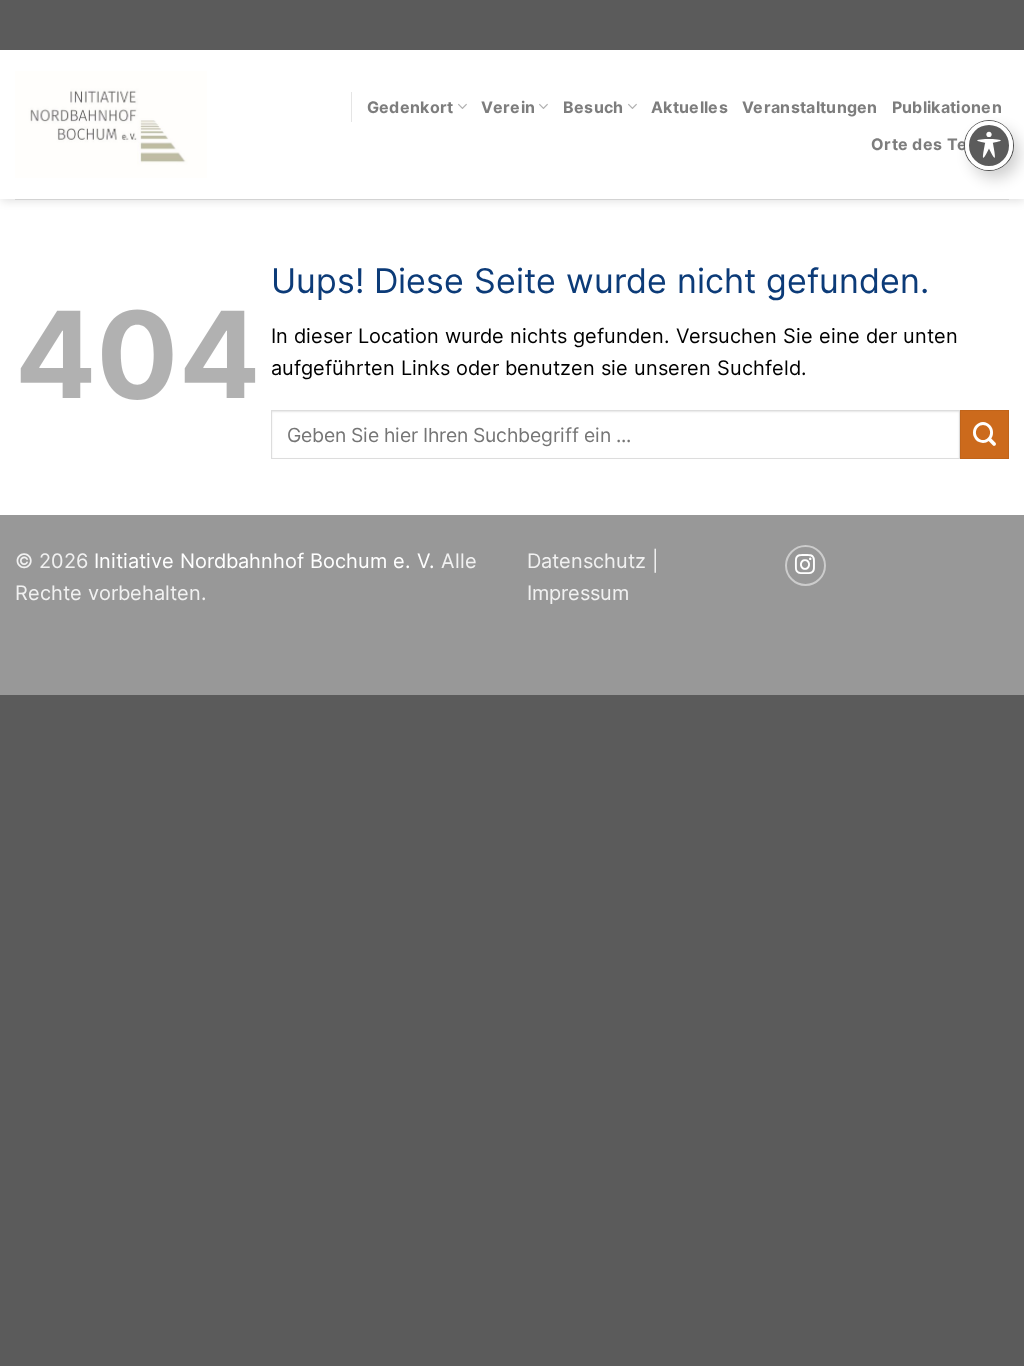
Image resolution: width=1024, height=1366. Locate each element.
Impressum (578, 593)
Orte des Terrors (940, 144)
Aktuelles (689, 107)
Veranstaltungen (810, 107)
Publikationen (947, 107)
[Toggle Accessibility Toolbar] (989, 145)
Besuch (593, 107)
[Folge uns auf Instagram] (805, 565)
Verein (508, 107)
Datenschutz (586, 561)
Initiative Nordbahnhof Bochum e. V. (264, 561)
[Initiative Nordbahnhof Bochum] (111, 124)
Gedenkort (410, 107)
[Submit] (984, 434)
